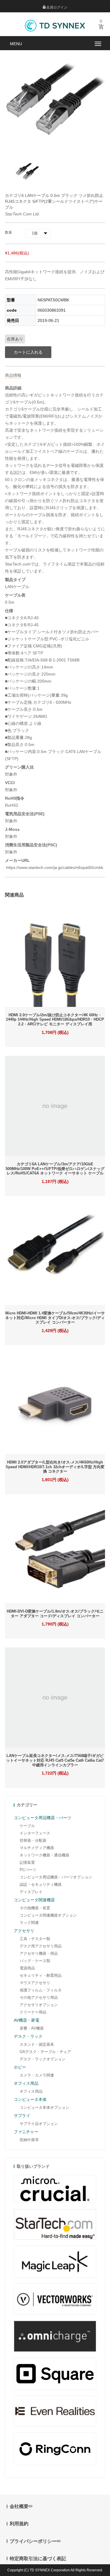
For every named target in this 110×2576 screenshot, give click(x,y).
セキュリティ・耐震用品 (41, 1975)
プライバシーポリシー (33, 2541)
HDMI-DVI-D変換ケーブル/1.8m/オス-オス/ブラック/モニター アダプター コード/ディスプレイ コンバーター (55, 1614)
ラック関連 (29, 1923)
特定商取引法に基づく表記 (38, 2559)
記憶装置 (27, 1862)
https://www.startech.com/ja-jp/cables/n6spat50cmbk (54, 867)
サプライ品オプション (39, 2124)
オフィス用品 (31, 2091)
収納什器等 (29, 2140)
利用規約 (19, 2524)
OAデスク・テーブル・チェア (45, 2052)
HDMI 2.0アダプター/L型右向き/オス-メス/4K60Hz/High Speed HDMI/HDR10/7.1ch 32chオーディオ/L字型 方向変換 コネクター (55, 1467)
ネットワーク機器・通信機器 (44, 1855)
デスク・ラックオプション (43, 2059)
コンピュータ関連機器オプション (48, 1915)
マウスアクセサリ (35, 1983)
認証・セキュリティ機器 (41, 1884)
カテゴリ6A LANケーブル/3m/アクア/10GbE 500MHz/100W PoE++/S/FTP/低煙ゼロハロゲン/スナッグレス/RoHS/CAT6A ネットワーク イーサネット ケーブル (55, 1169)
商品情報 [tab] (13, 375)
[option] (28, 171)
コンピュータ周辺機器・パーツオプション (56, 1877)
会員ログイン (56, 7)
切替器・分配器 (33, 1840)
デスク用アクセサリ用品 (41, 1946)
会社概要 (19, 2506)
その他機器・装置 (35, 1908)
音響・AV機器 (32, 2028)
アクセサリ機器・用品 (39, 1953)
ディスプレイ (31, 1892)
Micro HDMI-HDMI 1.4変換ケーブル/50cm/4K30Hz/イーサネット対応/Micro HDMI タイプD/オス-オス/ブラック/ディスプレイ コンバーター (55, 1318)
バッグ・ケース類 (35, 1961)
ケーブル (27, 1826)
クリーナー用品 (33, 2012)
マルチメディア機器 (37, 1848)
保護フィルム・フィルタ (41, 1990)
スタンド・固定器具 (37, 2044)
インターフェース (35, 1833)
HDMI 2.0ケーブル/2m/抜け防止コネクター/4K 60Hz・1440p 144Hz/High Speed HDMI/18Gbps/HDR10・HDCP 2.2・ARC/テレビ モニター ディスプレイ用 (55, 1019)
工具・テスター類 (35, 1939)
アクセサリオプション (39, 2005)
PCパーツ (28, 1870)
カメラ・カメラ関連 (37, 2075)
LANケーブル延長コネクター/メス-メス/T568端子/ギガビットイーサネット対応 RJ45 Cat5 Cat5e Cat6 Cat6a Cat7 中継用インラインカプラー (55, 1760)
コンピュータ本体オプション (44, 2107)
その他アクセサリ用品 (39, 1997)
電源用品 (27, 1968)
